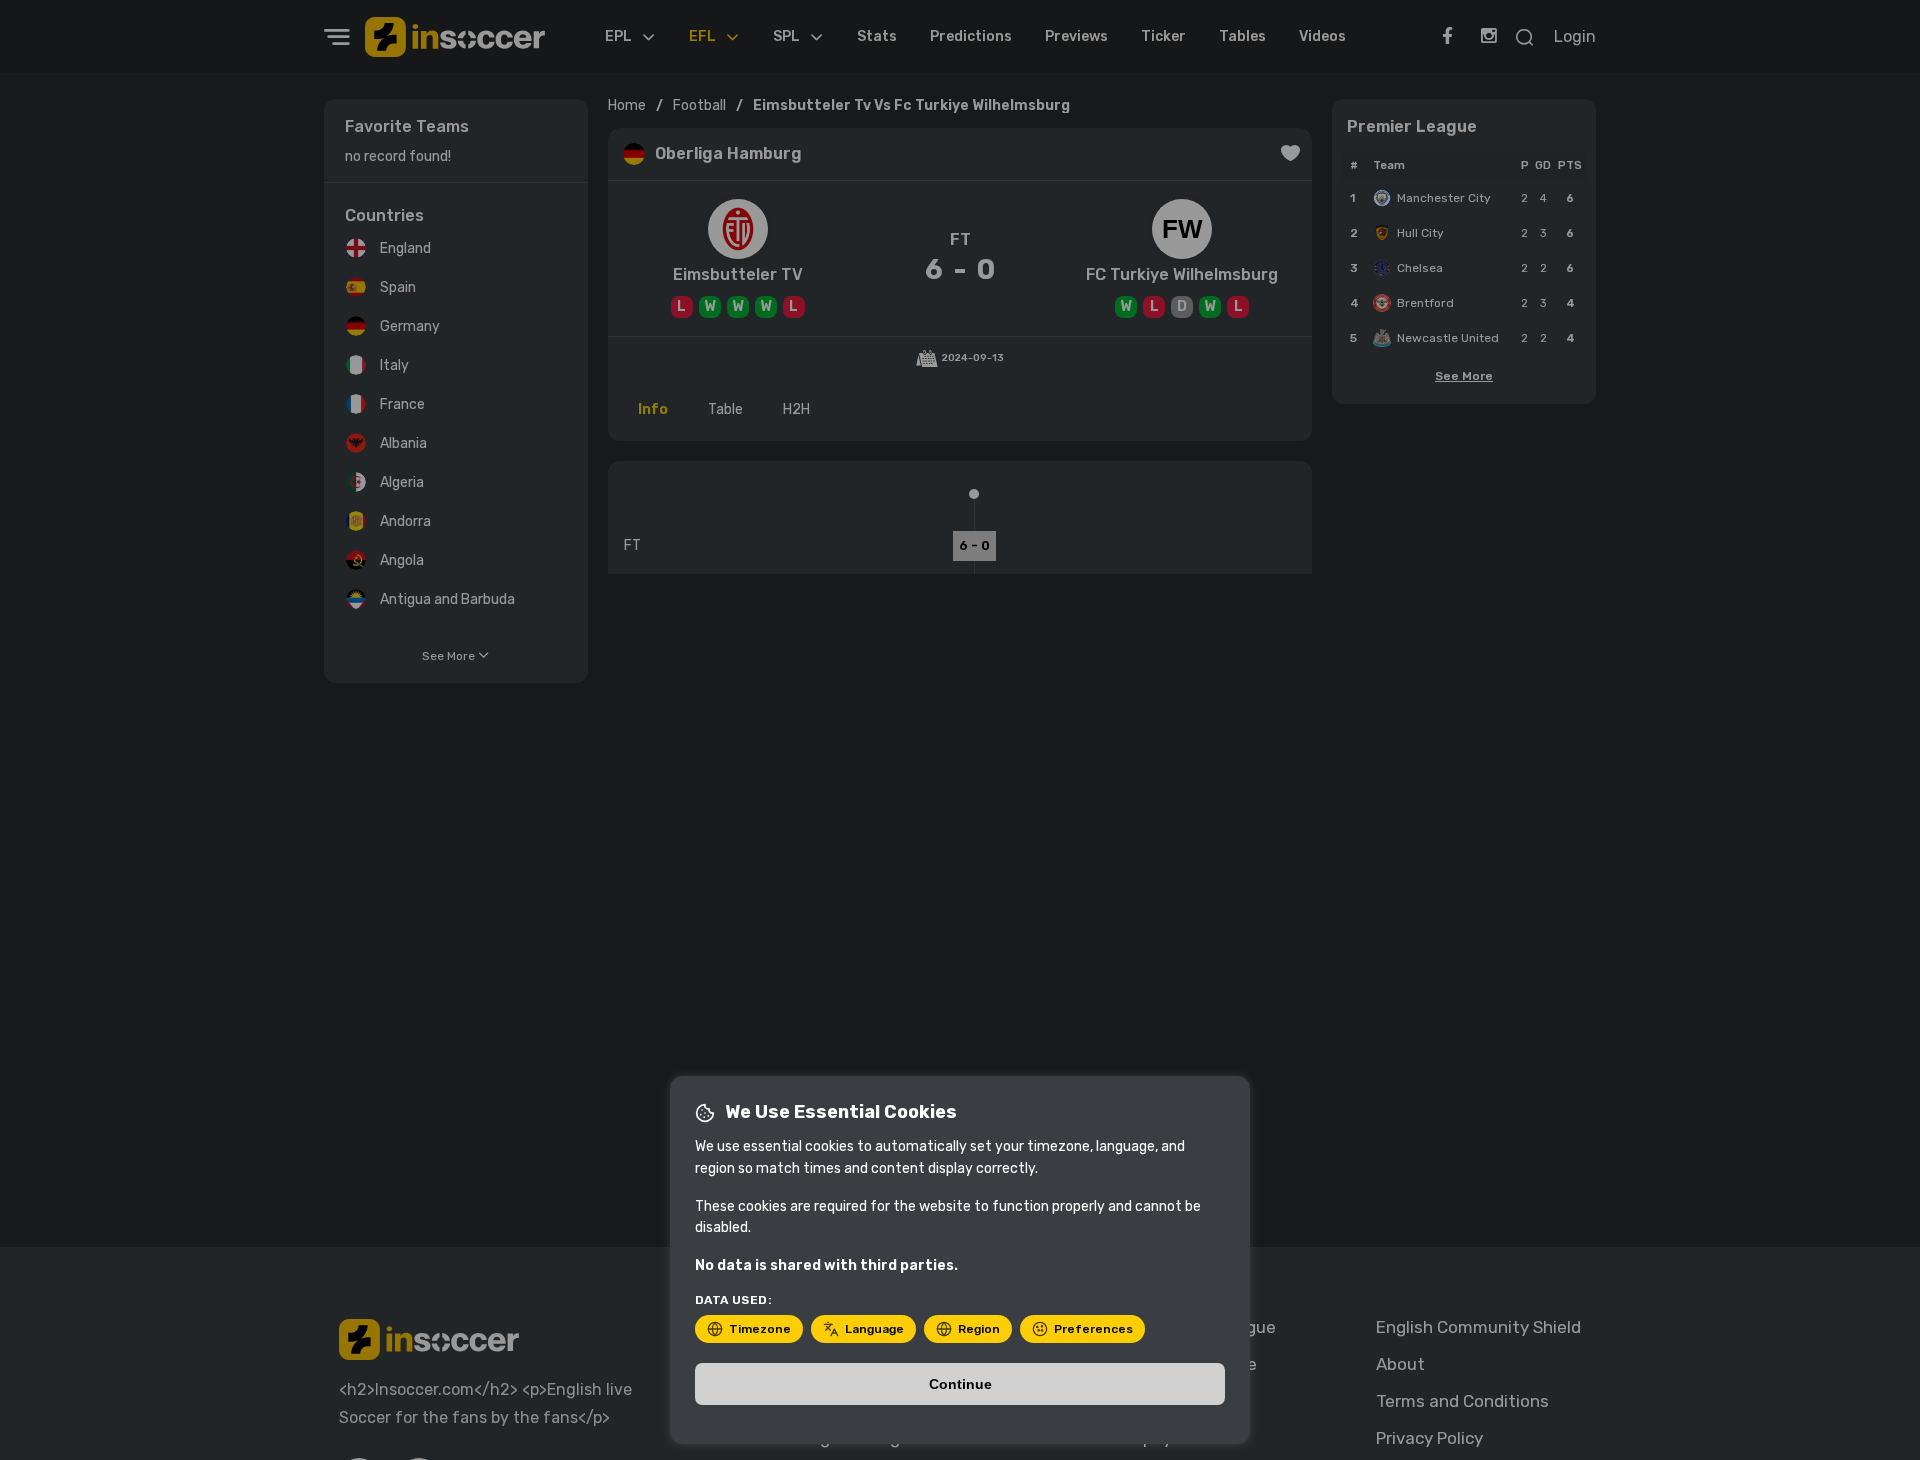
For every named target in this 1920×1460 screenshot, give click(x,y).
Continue (960, 1384)
